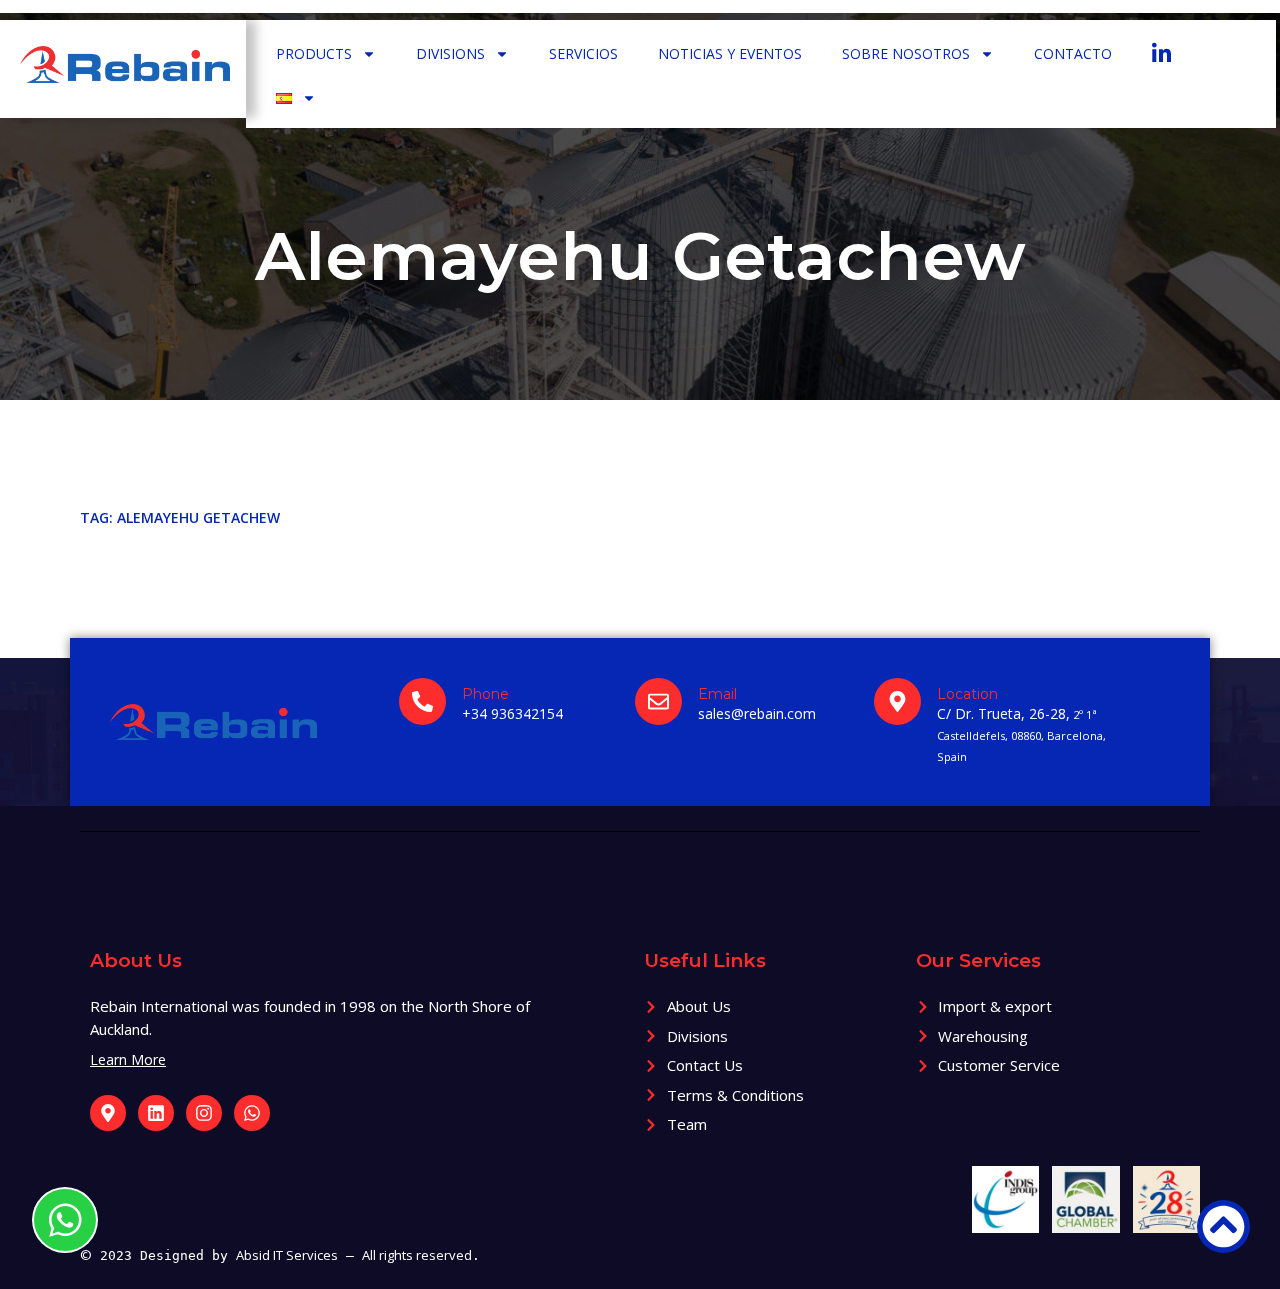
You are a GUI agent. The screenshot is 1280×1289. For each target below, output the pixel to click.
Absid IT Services (287, 1255)
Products (314, 53)
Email (717, 694)
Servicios (583, 53)
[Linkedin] (156, 1113)
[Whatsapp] (252, 1113)
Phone (485, 694)
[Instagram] (204, 1113)
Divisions (450, 53)
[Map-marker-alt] (108, 1113)
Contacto (1073, 53)
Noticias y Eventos (730, 53)
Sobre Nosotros (906, 53)
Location (967, 694)
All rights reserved (417, 1255)
